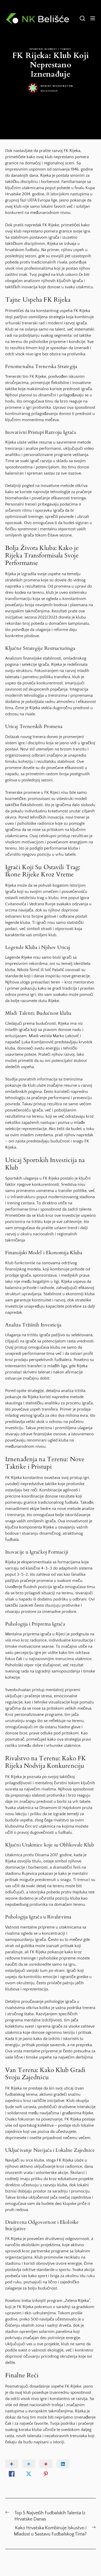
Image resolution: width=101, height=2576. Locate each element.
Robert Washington (57, 86)
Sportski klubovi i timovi (51, 49)
